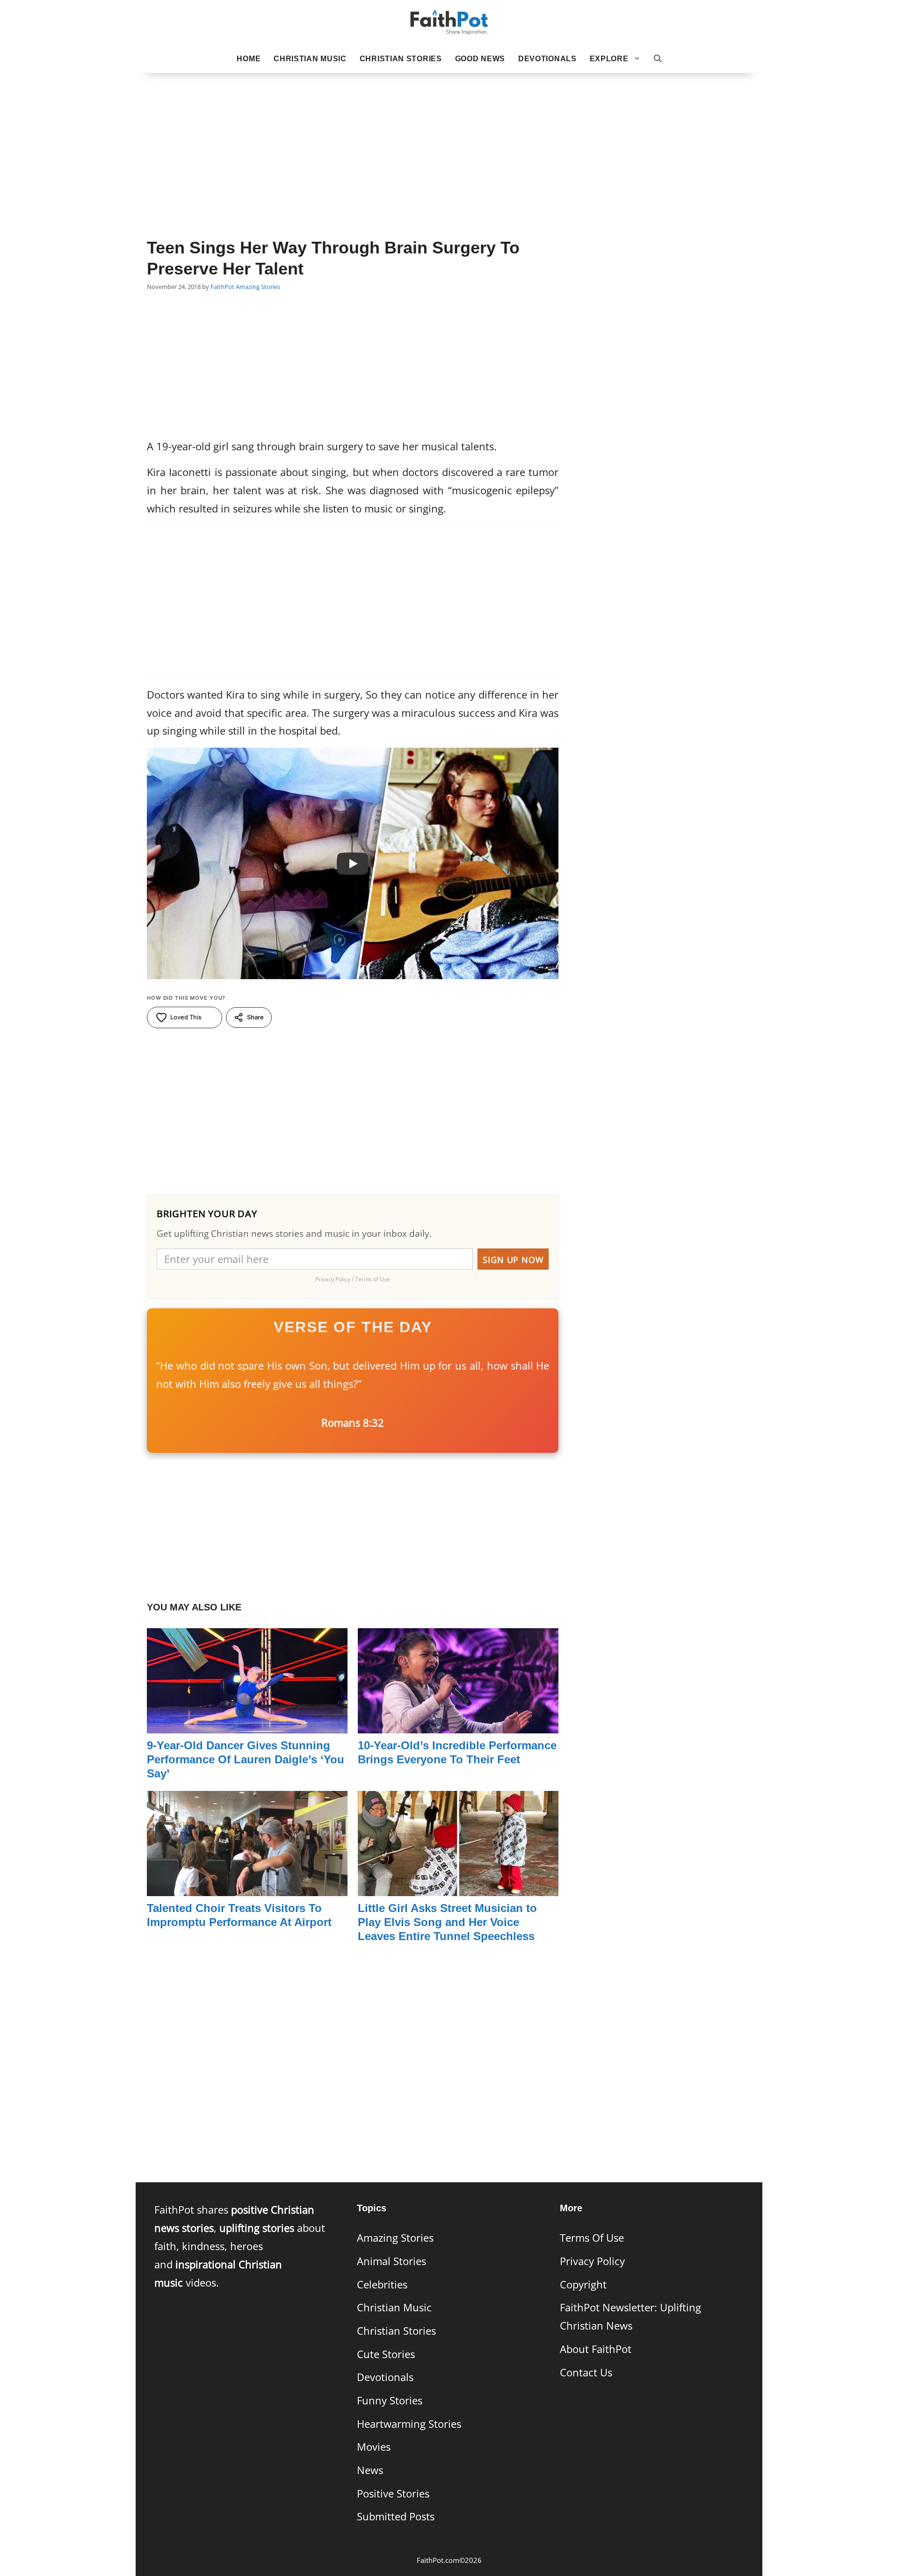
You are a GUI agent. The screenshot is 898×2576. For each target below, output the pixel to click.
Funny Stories (390, 2400)
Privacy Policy (592, 2261)
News (370, 2470)
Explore (609, 59)
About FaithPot (596, 2349)
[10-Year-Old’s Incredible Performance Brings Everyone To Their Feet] (458, 1724)
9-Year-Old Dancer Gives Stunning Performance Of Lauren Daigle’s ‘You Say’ (246, 1759)
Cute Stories (386, 2354)
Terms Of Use (592, 2238)
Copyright (583, 2284)
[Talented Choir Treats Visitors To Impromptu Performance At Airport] (247, 1887)
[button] (658, 59)
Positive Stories (393, 2493)
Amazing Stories (258, 287)
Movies (374, 2447)
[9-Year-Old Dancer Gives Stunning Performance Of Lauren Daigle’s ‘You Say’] (247, 1724)
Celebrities (382, 2284)
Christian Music (310, 59)
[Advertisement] (449, 141)
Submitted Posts (396, 2516)
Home (249, 59)
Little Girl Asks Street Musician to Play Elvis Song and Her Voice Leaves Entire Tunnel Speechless (447, 1922)
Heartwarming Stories (409, 2424)
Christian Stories (401, 59)
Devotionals (547, 59)
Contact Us (586, 2372)
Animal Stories (391, 2261)
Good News (480, 59)
